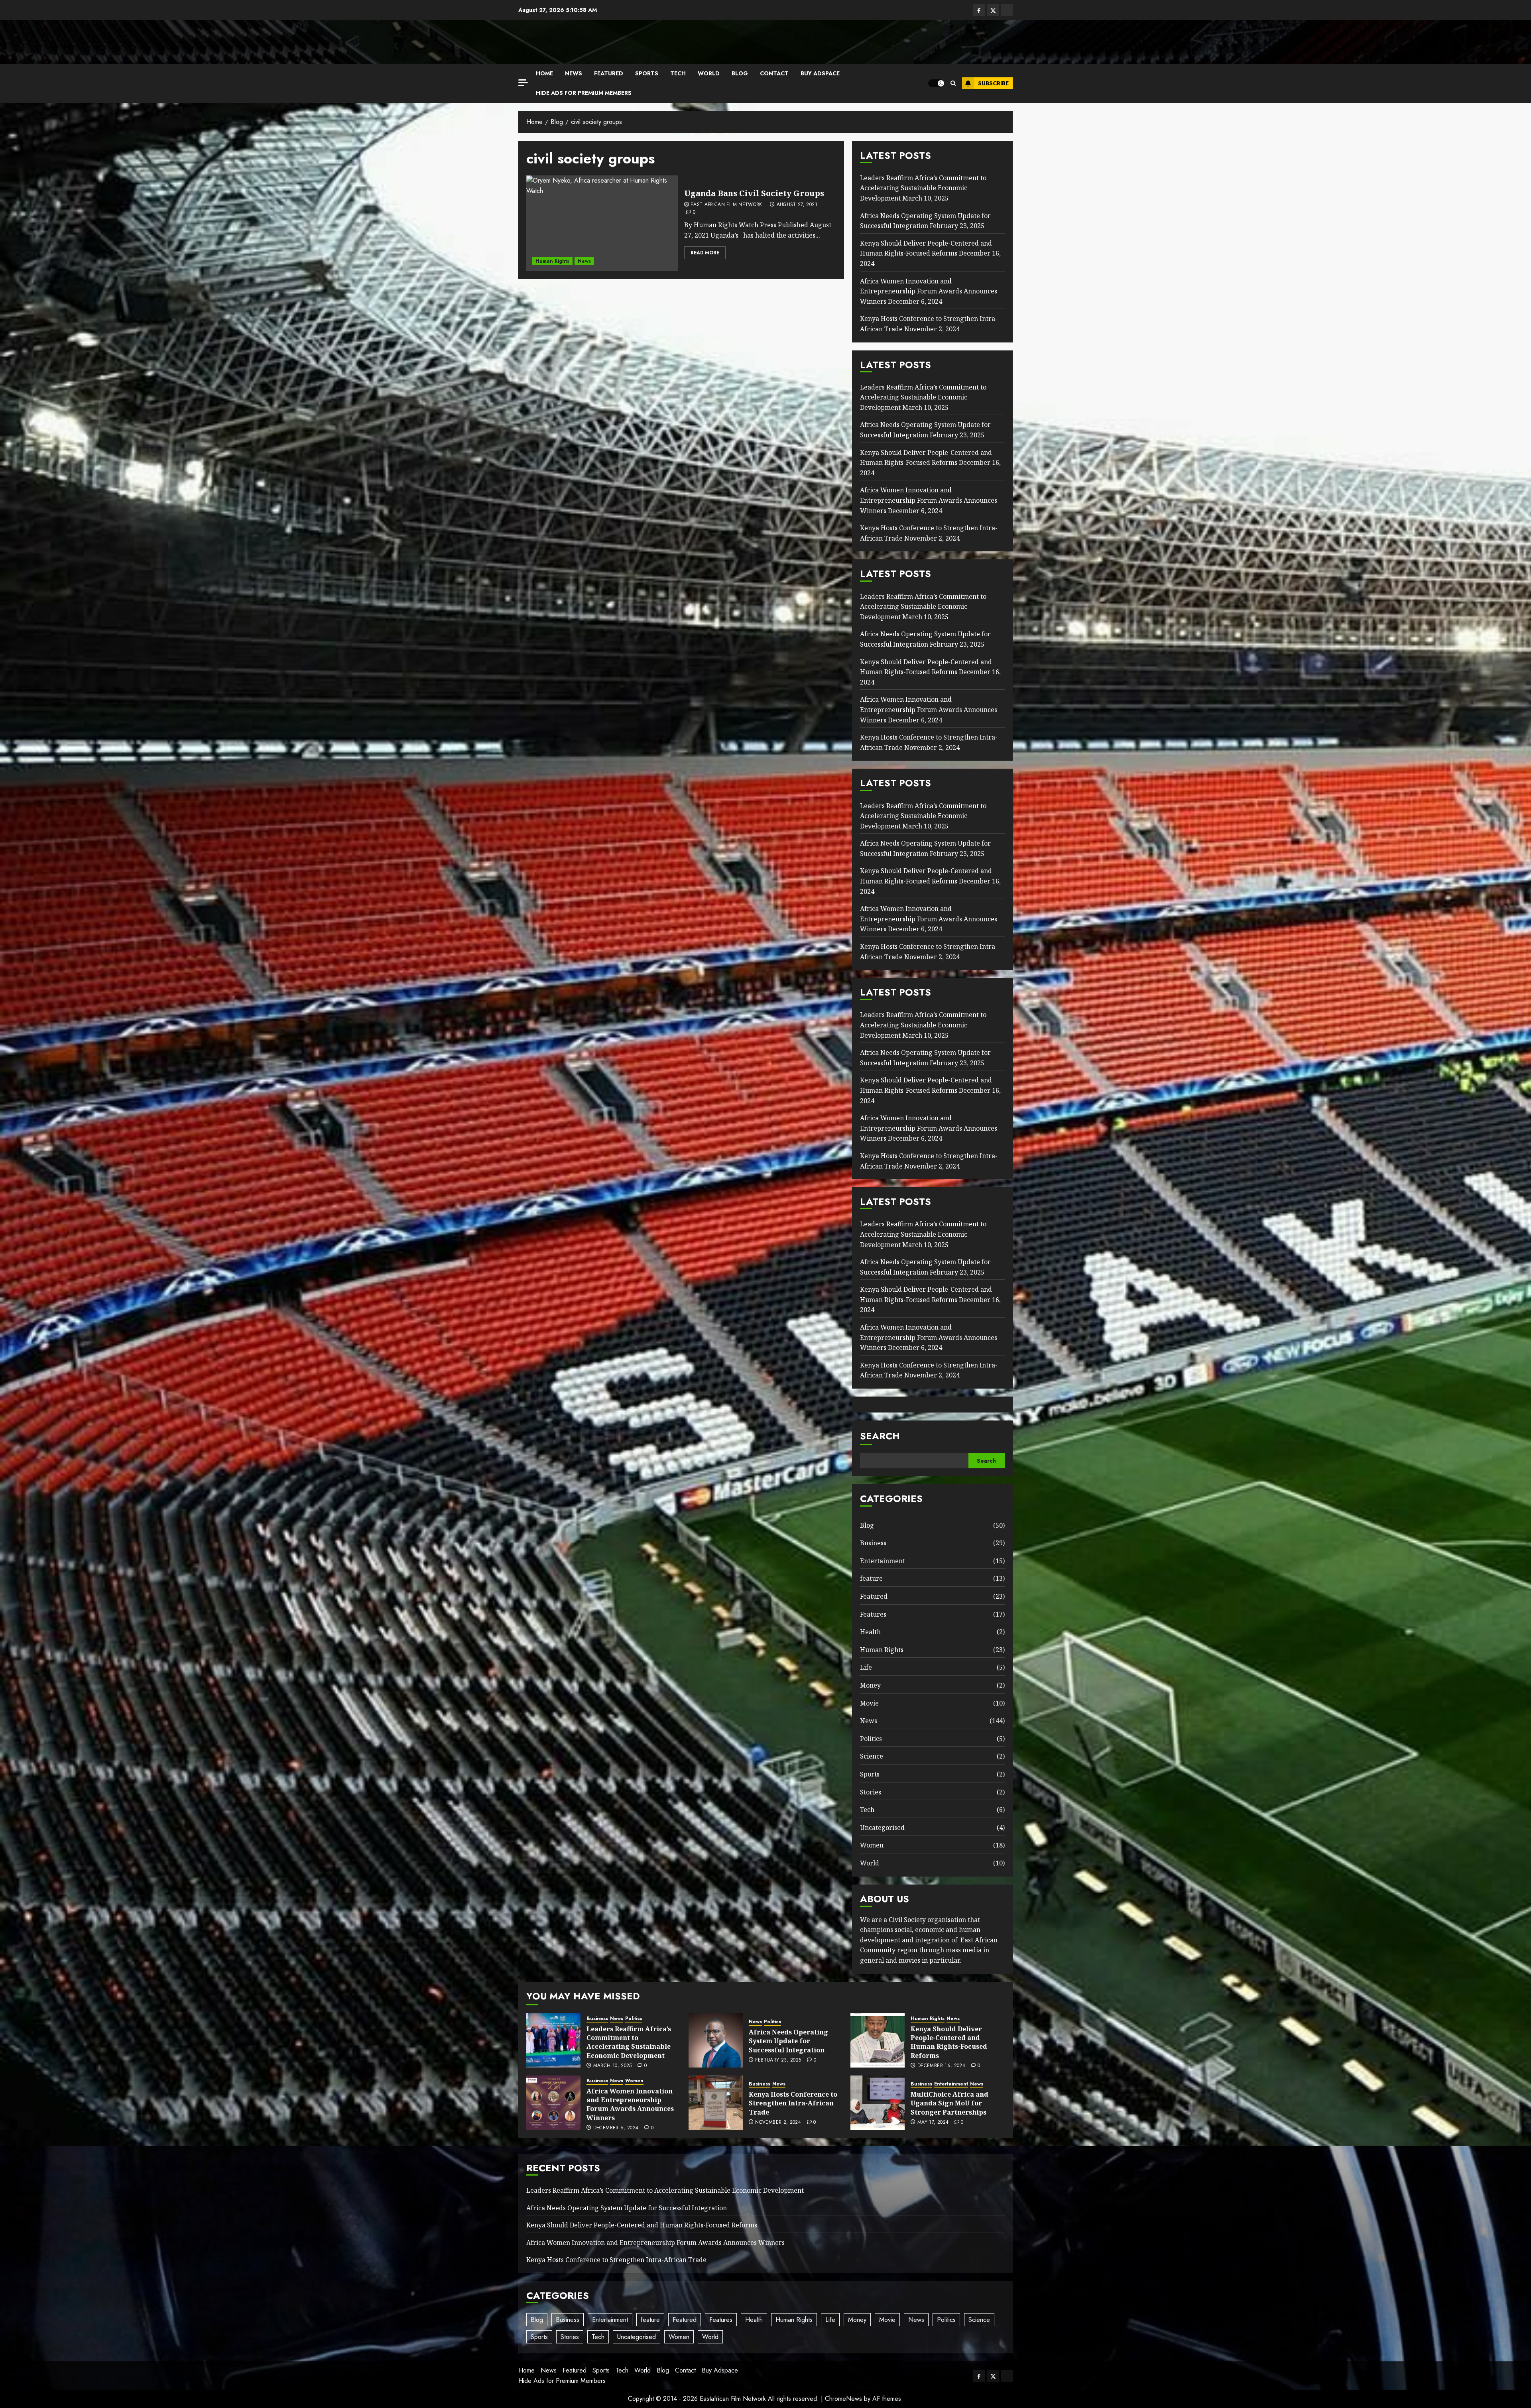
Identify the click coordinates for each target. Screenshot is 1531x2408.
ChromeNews (843, 2399)
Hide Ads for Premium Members (584, 93)
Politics (871, 1739)
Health (870, 1632)
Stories (871, 1792)
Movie (869, 1703)
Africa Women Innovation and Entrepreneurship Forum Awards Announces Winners (929, 291)
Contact (774, 73)
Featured (609, 73)
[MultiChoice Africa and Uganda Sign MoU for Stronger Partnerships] (878, 2103)
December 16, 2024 (941, 2066)
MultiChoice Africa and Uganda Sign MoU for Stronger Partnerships (949, 2103)
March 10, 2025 (613, 2066)
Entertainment (883, 1561)
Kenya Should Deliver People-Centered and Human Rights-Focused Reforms (926, 248)
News (574, 73)
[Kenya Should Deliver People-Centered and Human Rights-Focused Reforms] (878, 2040)
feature (871, 1578)
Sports (647, 73)
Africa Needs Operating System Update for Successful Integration (788, 2041)
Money (870, 1685)
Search (880, 1436)
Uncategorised (882, 1828)
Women (872, 1845)
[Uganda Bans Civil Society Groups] (602, 223)
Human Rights (552, 261)
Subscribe (993, 83)
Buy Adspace (820, 73)
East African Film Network (726, 205)
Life (866, 1667)
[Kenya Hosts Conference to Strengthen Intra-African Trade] (716, 2103)
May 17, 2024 (933, 2123)
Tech (678, 73)
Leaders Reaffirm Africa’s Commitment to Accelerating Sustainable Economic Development (923, 188)
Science (872, 1756)
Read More (705, 253)
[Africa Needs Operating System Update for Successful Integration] (716, 2040)
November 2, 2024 (778, 2123)
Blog (740, 73)
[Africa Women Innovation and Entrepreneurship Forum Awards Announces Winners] (553, 2103)
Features (873, 1614)
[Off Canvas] (523, 83)
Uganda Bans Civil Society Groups (754, 193)
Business (873, 1543)
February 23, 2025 (778, 2060)
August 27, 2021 (797, 205)
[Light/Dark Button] (936, 83)
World (709, 73)
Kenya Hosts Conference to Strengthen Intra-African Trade (793, 2103)
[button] (953, 83)
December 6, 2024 (616, 2128)
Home (544, 73)
